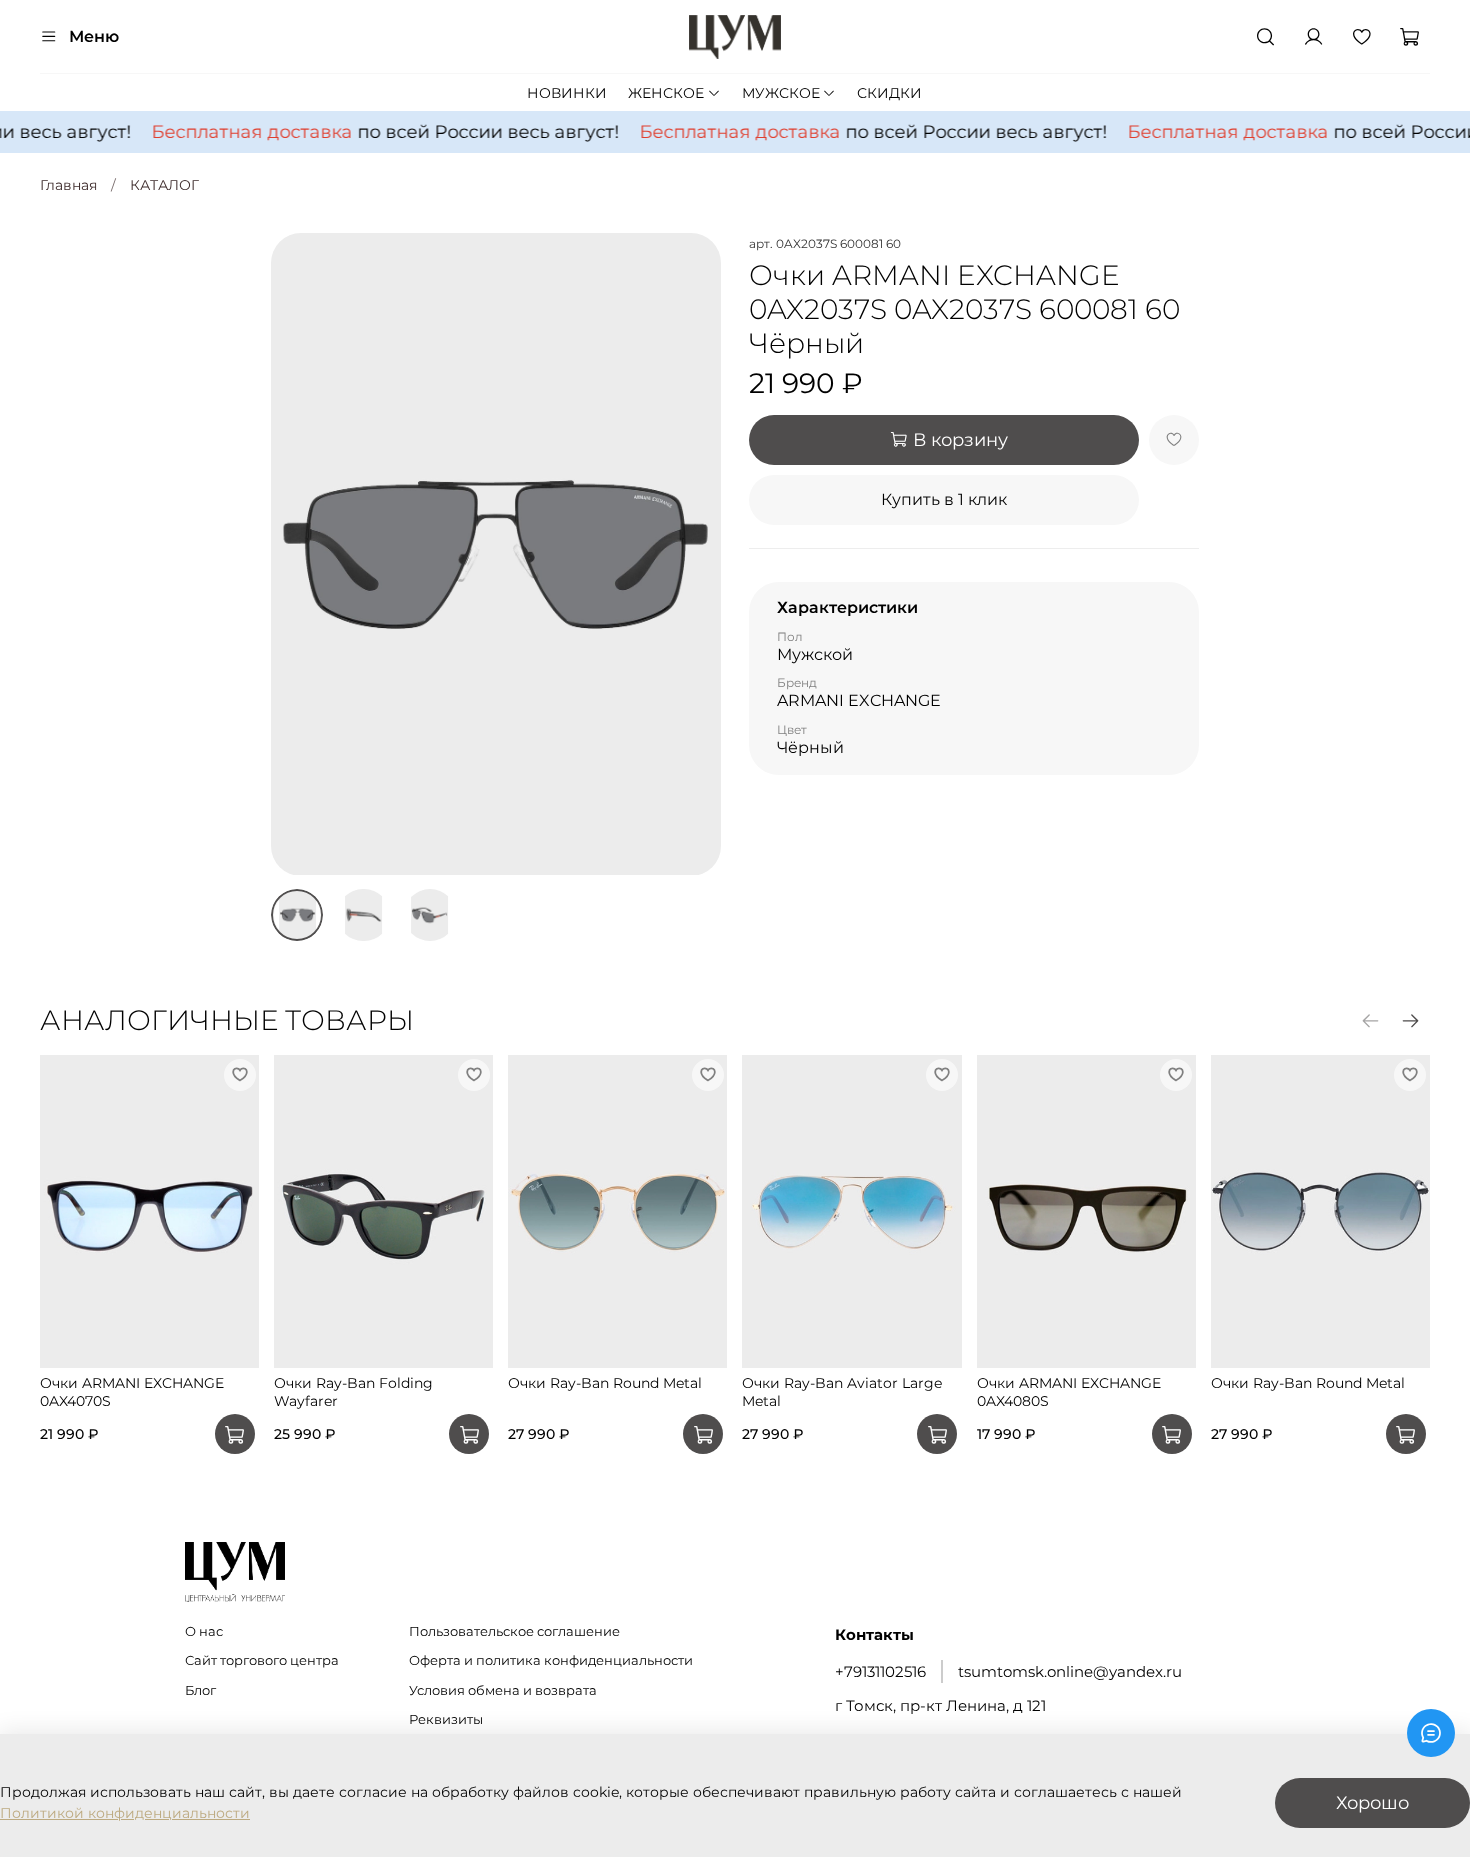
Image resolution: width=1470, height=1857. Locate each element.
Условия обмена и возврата (503, 1690)
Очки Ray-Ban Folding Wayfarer (353, 1392)
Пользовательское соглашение (514, 1631)
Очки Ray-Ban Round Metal (605, 1383)
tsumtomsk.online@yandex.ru (1070, 1671)
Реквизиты (446, 1719)
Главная (68, 185)
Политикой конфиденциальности (125, 1813)
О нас (204, 1631)
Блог (200, 1690)
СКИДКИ (889, 93)
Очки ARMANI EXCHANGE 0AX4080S (1069, 1392)
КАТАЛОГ (164, 185)
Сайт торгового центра (262, 1660)
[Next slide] (693, 554)
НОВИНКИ (567, 93)
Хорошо (1372, 1802)
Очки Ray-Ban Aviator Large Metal (842, 1392)
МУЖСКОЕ (781, 93)
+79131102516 (880, 1671)
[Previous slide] (299, 554)
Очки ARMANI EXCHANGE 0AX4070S (132, 1392)
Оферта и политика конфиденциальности (551, 1660)
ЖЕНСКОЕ (666, 93)
